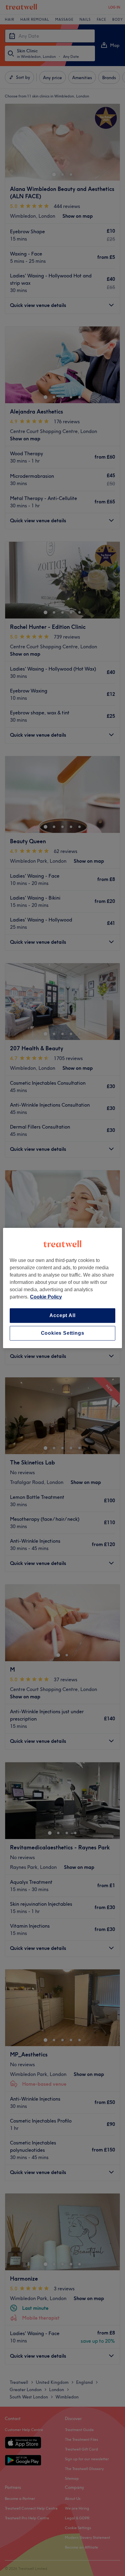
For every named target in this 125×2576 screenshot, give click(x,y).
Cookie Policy (46, 1297)
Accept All (62, 1315)
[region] (62, 1288)
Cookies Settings (63, 1333)
